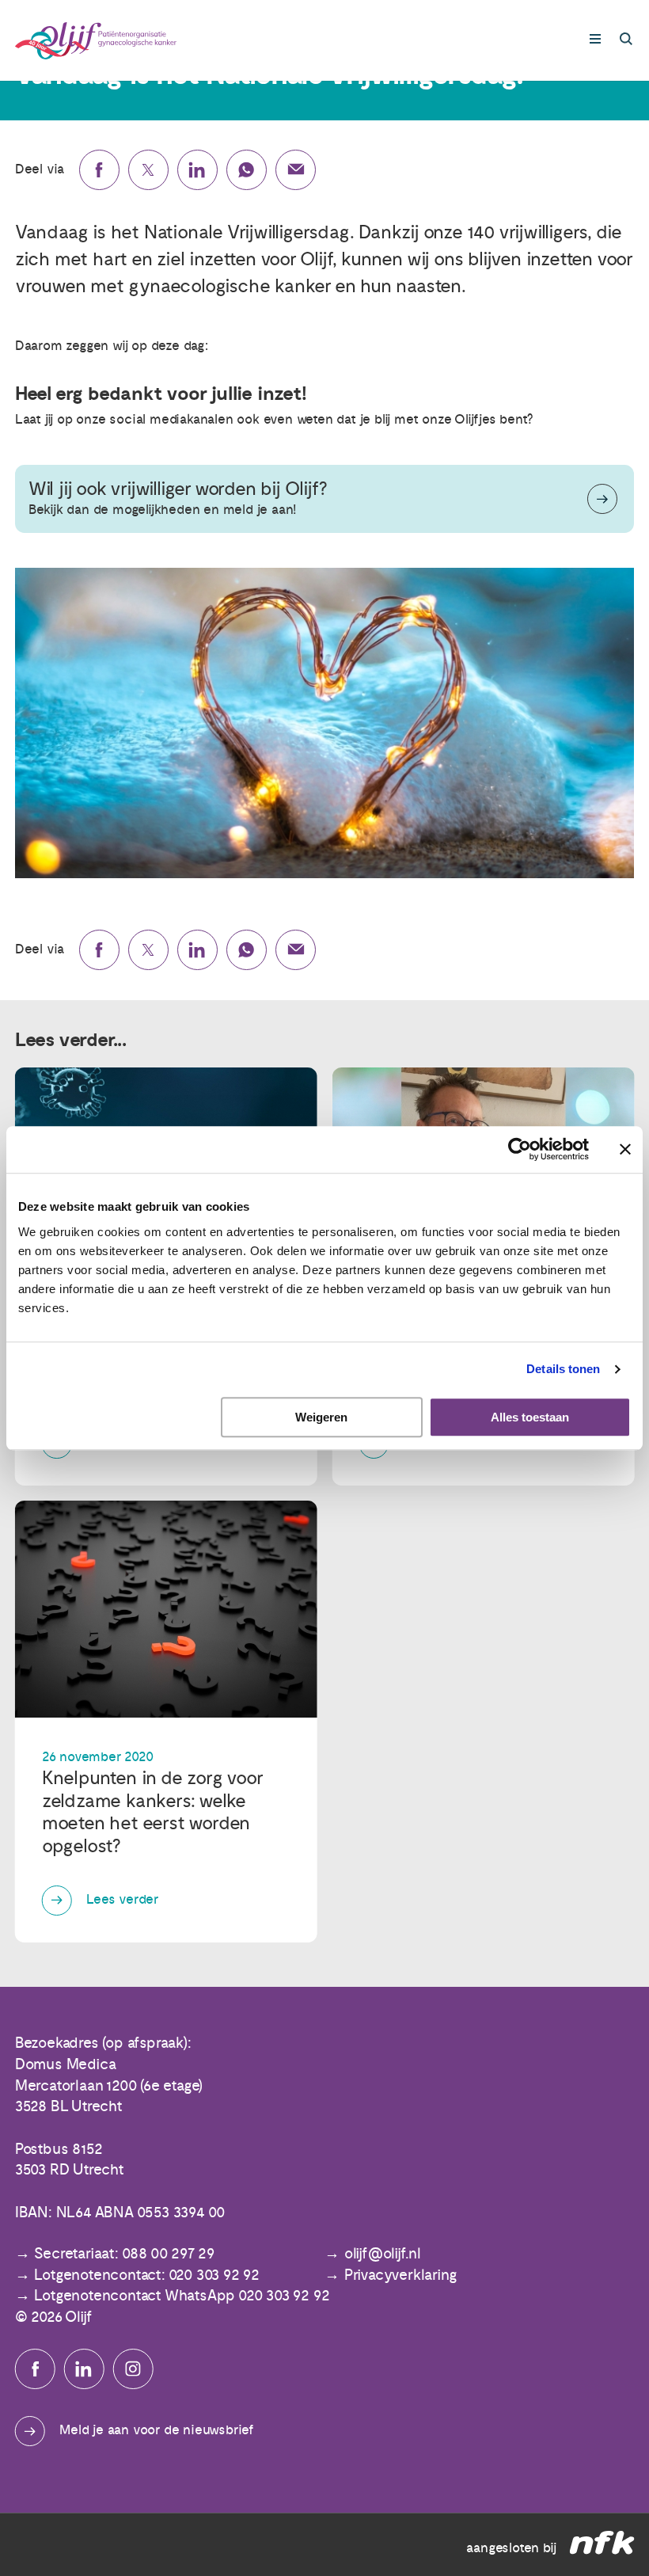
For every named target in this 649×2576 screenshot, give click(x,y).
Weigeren (321, 1417)
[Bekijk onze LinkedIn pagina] (84, 2369)
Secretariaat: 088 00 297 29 (124, 2254)
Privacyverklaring (401, 2275)
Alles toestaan (530, 1417)
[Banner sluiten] (625, 1150)
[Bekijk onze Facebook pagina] (35, 2369)
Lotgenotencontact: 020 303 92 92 (147, 2275)
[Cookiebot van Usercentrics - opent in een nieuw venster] (520, 1150)
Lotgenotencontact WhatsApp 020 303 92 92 (182, 2296)
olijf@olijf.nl (383, 2254)
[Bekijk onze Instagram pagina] (133, 2369)
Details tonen (563, 1370)
